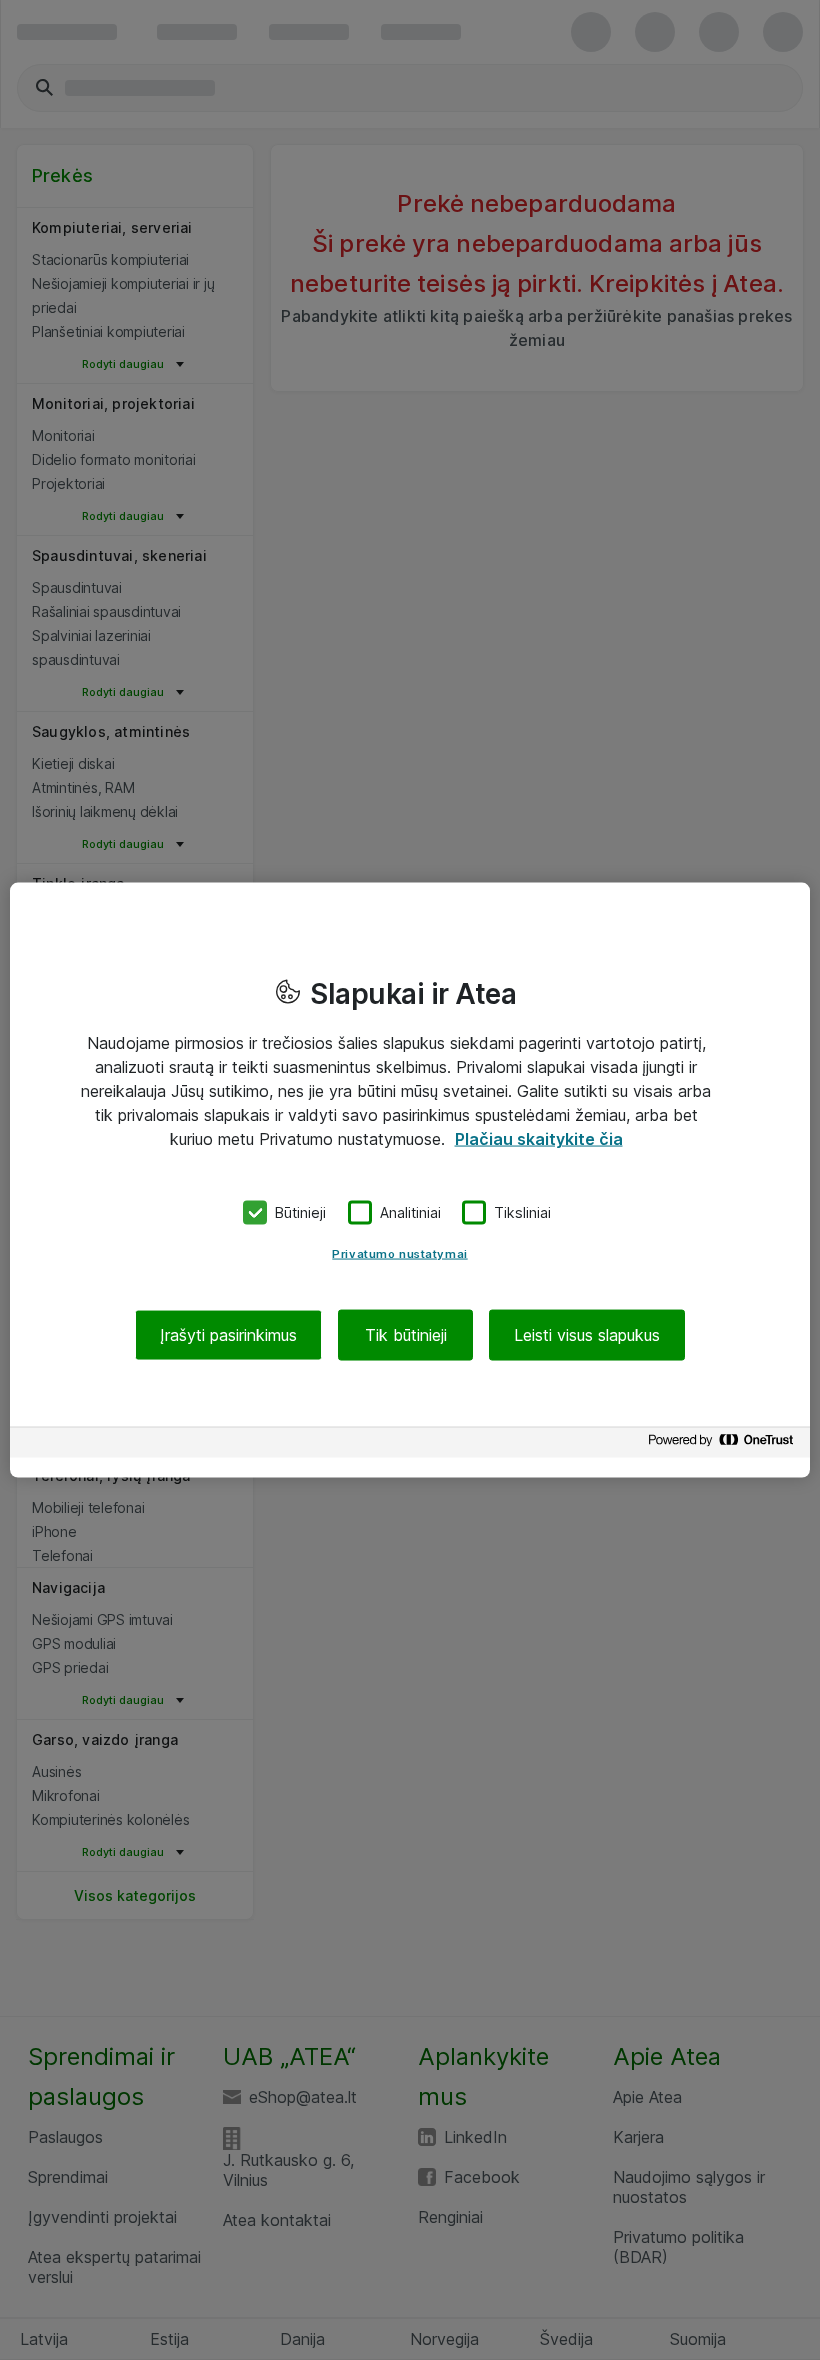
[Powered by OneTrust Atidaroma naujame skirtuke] (724, 1444)
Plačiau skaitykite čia (539, 1139)
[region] (410, 1180)
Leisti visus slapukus (587, 1334)
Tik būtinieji (406, 1334)
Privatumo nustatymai (399, 1253)
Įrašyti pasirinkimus (228, 1334)
